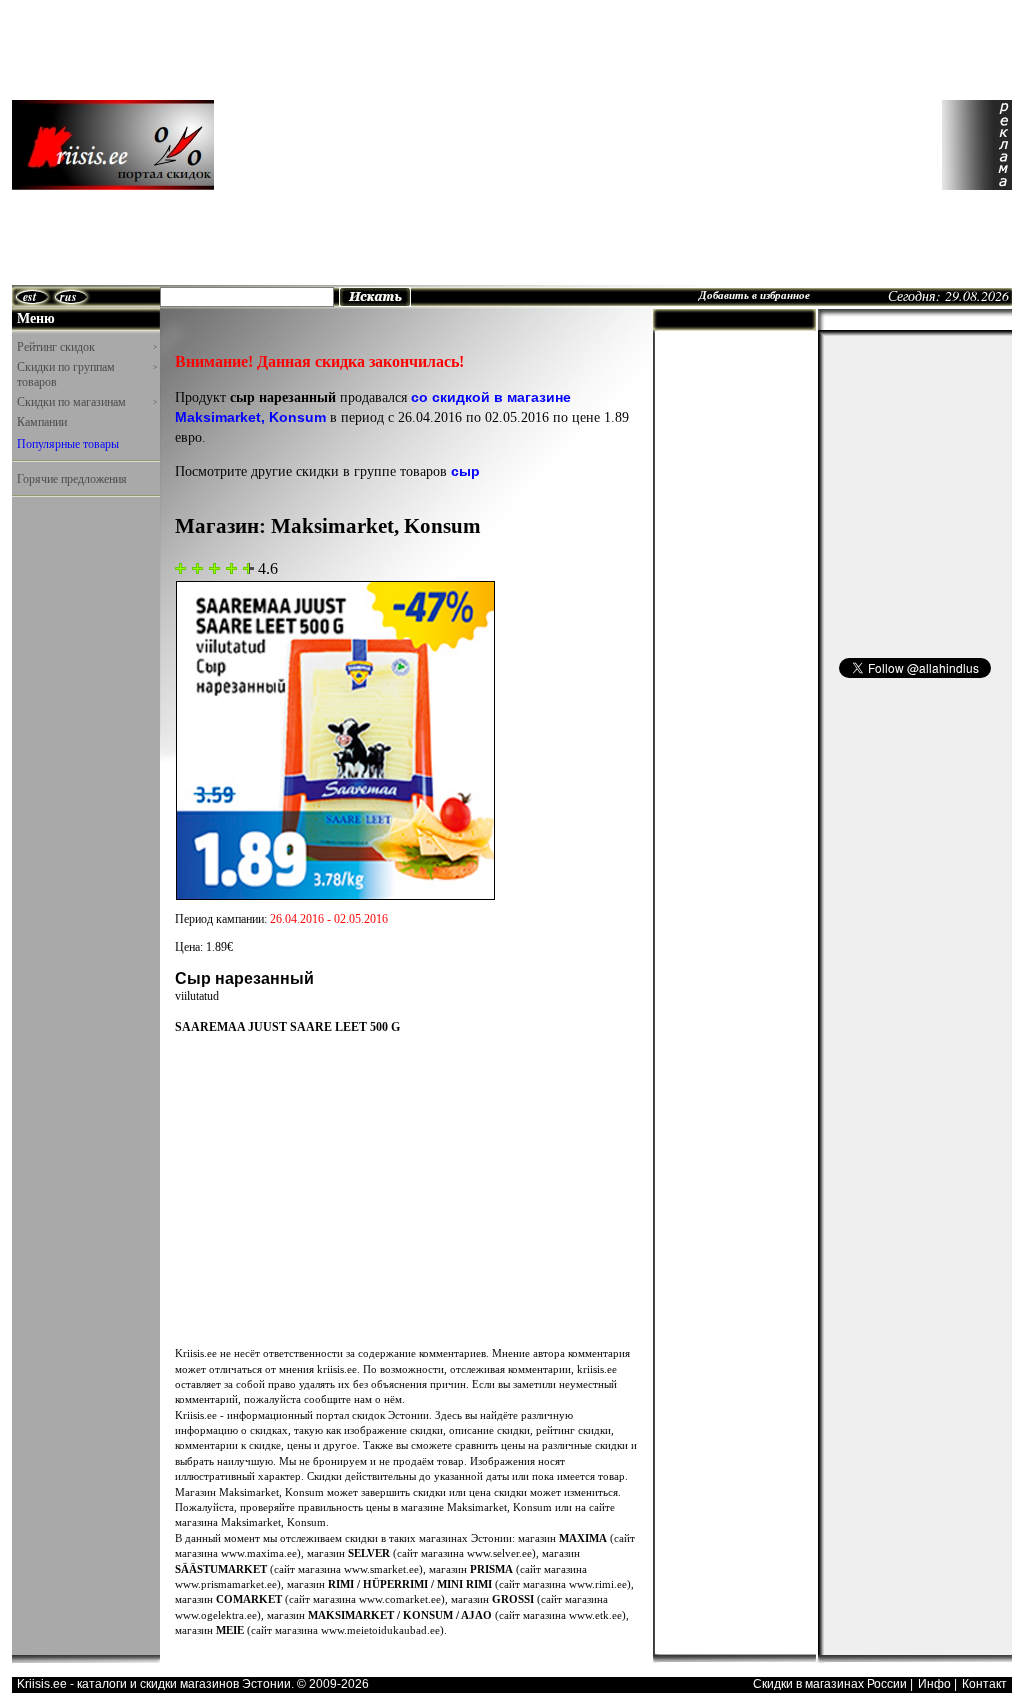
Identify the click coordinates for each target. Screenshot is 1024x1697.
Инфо (934, 1684)
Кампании (42, 421)
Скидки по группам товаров (87, 374)
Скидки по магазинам (87, 401)
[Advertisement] (405, 145)
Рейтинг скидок (87, 346)
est (29, 296)
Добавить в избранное (754, 295)
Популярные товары (68, 443)
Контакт (984, 1684)
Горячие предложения (72, 478)
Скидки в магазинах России (830, 1684)
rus (68, 296)
